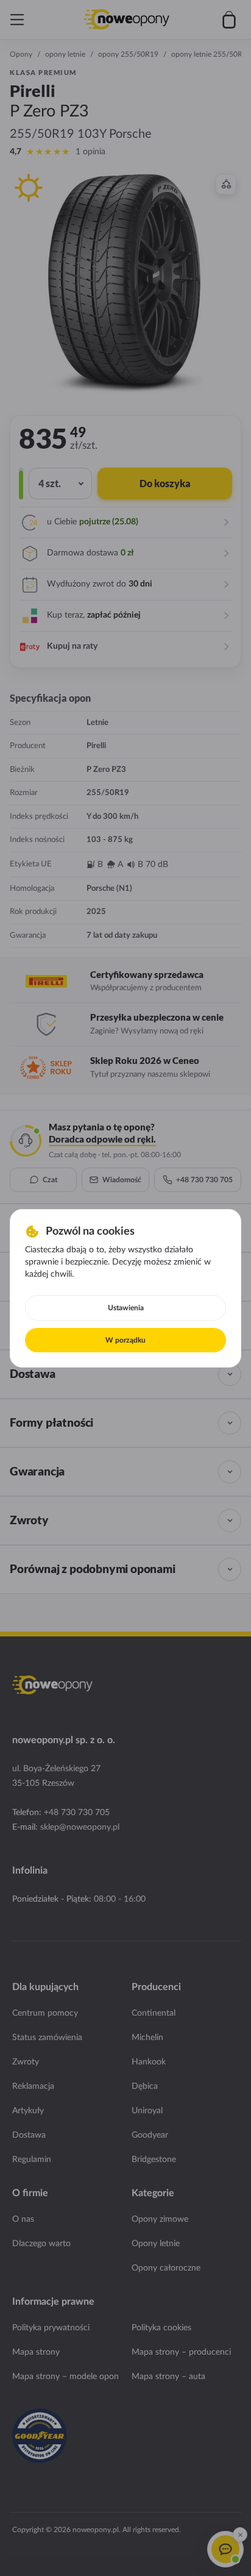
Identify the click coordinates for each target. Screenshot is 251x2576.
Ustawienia (126, 1308)
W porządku (125, 1340)
